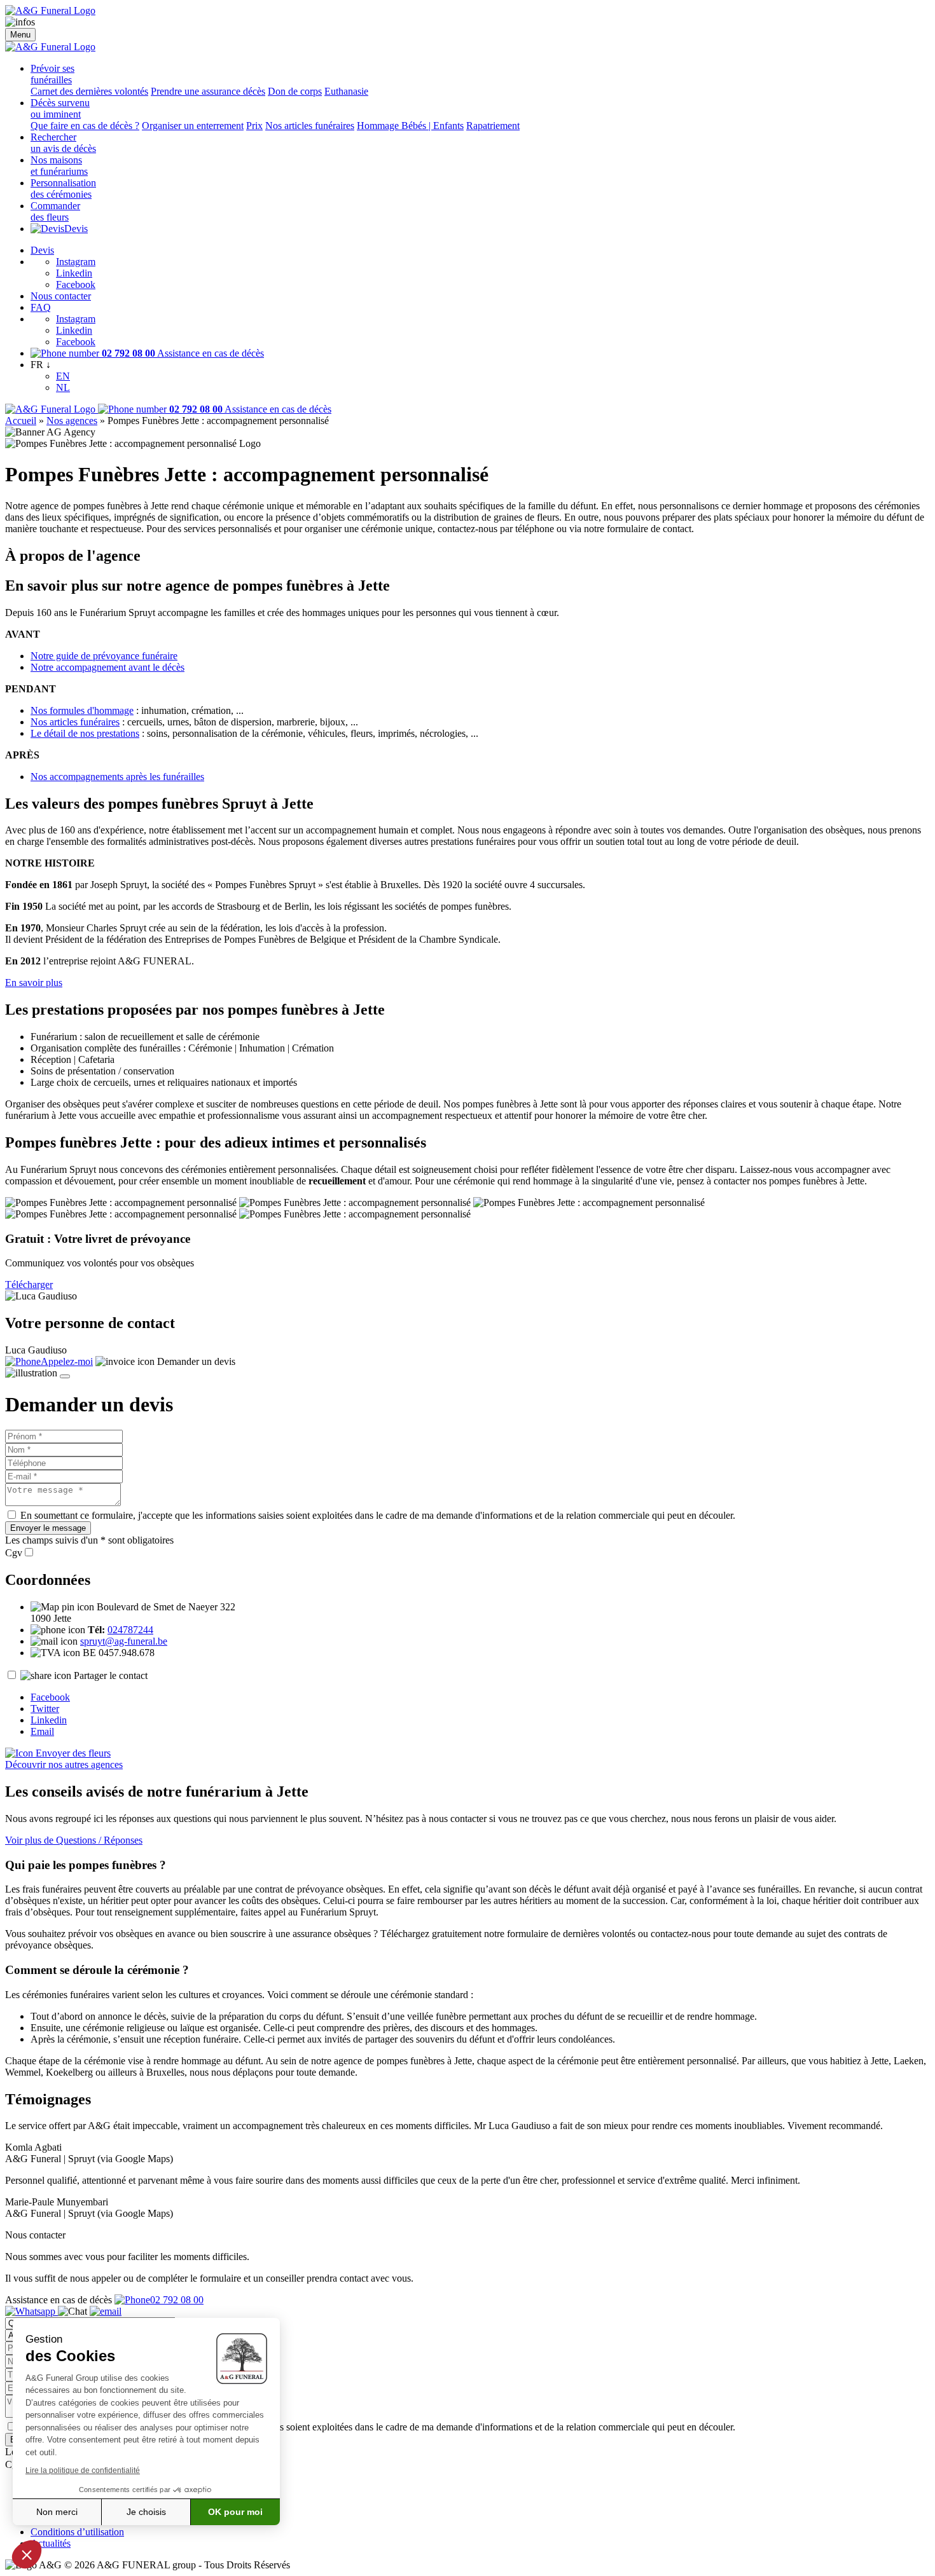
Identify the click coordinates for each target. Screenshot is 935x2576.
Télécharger (29, 1285)
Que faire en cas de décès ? (85, 126)
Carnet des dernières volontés (89, 91)
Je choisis (146, 2512)
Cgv (14, 1553)
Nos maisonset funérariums (59, 166)
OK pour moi (235, 2512)
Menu (20, 35)
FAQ (41, 307)
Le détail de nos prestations (85, 733)
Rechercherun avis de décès (63, 143)
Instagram (76, 262)
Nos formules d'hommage (82, 710)
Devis (76, 229)
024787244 (130, 1630)
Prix (254, 126)
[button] (27, 2554)
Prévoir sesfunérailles (52, 74)
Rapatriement (493, 126)
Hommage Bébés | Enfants (410, 126)
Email (42, 1731)
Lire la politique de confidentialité (83, 2470)
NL (63, 387)
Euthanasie (346, 91)
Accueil (21, 421)
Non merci (57, 2512)
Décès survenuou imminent (60, 108)
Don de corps (295, 91)
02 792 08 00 (177, 2300)
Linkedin (74, 273)
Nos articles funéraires (310, 126)
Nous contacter (61, 296)
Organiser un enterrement (193, 126)
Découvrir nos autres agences (64, 1764)
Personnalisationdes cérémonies (63, 188)
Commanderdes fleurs (55, 211)
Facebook (76, 284)
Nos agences (72, 421)
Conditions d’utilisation (77, 2532)
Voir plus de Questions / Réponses (74, 1840)
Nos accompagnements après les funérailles (117, 777)
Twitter (45, 1709)
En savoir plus (34, 983)
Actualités (51, 2543)
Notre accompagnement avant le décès (107, 667)
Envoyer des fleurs (72, 1753)
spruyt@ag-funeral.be (124, 1641)
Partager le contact (111, 1675)
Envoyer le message (48, 1528)
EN (63, 376)
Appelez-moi (67, 1361)
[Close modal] (65, 1376)
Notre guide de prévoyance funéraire (104, 656)
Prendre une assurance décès (208, 91)
